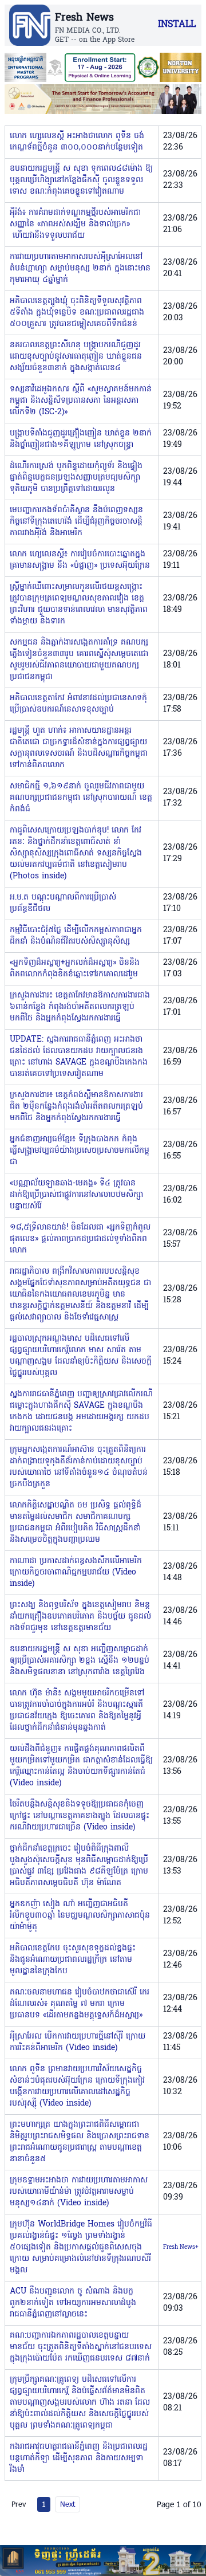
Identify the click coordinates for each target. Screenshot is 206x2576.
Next (68, 2504)
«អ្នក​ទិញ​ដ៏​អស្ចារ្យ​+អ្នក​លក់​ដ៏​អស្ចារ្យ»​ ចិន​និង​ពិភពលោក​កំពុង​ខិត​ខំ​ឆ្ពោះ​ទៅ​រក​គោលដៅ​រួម (75, 969)
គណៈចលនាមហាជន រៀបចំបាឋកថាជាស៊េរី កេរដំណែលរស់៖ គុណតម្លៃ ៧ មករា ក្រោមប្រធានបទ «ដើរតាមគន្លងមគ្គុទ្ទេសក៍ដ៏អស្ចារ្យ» (80, 2004)
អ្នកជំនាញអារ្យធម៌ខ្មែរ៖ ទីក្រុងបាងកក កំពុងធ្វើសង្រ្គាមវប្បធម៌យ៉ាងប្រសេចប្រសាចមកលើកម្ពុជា (80, 1151)
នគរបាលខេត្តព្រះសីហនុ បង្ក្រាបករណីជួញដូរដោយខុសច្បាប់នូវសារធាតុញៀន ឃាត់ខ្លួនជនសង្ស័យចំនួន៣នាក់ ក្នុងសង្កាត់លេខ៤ (76, 357)
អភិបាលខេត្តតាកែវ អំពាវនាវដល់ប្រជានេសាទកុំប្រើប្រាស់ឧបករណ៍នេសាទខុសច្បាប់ (78, 704)
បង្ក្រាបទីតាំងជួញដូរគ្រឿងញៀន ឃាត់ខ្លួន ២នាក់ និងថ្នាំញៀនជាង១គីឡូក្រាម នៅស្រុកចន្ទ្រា (81, 439)
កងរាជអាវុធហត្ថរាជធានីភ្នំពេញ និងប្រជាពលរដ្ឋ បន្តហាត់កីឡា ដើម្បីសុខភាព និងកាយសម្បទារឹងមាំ (79, 2458)
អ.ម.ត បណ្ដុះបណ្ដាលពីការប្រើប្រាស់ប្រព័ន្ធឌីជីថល (63, 903)
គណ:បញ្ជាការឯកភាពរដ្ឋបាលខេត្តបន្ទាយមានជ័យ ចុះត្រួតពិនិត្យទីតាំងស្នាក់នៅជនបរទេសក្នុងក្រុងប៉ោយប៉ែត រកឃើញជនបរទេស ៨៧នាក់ (81, 2347)
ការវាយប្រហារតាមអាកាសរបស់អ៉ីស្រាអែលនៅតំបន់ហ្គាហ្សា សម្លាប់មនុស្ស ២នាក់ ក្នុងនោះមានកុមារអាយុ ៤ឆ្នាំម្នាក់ (80, 268)
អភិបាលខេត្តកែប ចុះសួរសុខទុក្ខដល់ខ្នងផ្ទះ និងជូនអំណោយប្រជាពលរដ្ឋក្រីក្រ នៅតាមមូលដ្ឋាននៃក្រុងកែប (73, 1960)
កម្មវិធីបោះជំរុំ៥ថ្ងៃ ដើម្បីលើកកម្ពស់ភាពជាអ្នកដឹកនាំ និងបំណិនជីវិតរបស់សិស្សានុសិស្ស (76, 936)
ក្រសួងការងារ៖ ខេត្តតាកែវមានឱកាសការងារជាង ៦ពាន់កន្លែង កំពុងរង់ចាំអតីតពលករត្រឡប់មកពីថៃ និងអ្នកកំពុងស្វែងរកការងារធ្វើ (80, 1007)
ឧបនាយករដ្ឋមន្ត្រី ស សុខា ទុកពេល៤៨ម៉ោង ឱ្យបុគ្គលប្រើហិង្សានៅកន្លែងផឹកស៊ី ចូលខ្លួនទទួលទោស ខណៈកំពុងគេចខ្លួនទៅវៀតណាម (81, 180)
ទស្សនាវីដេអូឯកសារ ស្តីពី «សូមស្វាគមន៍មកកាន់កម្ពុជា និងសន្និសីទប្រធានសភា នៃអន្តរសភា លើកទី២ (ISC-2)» (81, 401)
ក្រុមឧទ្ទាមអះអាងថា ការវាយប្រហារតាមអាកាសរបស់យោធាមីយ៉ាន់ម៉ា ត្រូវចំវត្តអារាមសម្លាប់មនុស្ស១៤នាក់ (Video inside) (79, 2192)
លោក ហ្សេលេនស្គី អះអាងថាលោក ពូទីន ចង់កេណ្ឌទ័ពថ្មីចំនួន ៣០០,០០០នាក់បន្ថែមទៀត (77, 142)
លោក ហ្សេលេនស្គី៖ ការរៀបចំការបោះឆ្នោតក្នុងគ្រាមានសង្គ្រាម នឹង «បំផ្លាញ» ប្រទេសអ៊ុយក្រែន (80, 560)
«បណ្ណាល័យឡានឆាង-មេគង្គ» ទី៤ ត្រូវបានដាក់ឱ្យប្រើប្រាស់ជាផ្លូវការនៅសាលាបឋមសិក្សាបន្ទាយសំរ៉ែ (76, 1195)
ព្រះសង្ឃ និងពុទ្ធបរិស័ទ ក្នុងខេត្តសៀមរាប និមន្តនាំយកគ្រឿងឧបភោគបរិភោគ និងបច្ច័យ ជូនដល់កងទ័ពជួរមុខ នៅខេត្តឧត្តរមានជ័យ (80, 1617)
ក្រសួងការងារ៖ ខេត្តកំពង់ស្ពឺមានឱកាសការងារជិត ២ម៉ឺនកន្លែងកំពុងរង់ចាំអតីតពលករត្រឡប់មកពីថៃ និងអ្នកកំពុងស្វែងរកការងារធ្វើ (76, 1107)
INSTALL (177, 25)
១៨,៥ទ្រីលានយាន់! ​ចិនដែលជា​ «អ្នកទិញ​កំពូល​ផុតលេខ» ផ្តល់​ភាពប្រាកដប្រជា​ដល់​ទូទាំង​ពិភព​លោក (80, 1239)
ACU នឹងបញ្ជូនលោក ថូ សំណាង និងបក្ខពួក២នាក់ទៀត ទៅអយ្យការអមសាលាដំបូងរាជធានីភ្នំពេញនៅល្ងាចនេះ (73, 2303)
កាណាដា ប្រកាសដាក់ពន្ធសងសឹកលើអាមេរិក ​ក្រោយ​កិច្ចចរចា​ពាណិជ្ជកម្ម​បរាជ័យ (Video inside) (77, 1572)
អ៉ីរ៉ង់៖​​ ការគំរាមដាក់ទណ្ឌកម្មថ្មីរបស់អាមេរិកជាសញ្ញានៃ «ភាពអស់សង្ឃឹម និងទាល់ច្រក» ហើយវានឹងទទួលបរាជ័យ (75, 224)
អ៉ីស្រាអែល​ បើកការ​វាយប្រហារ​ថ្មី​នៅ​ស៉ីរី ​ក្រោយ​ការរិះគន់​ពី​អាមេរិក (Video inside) (78, 2042)
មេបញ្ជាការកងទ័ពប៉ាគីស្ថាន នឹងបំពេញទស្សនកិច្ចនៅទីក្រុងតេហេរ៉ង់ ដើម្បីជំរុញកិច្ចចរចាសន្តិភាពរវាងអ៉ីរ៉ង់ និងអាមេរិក (76, 522)
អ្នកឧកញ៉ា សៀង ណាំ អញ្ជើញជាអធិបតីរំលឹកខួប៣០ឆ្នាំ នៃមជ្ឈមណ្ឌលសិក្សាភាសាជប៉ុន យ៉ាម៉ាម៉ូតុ (80, 1916)
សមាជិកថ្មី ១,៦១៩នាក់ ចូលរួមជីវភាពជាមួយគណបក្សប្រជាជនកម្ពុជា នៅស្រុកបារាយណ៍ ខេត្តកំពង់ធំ (81, 798)
